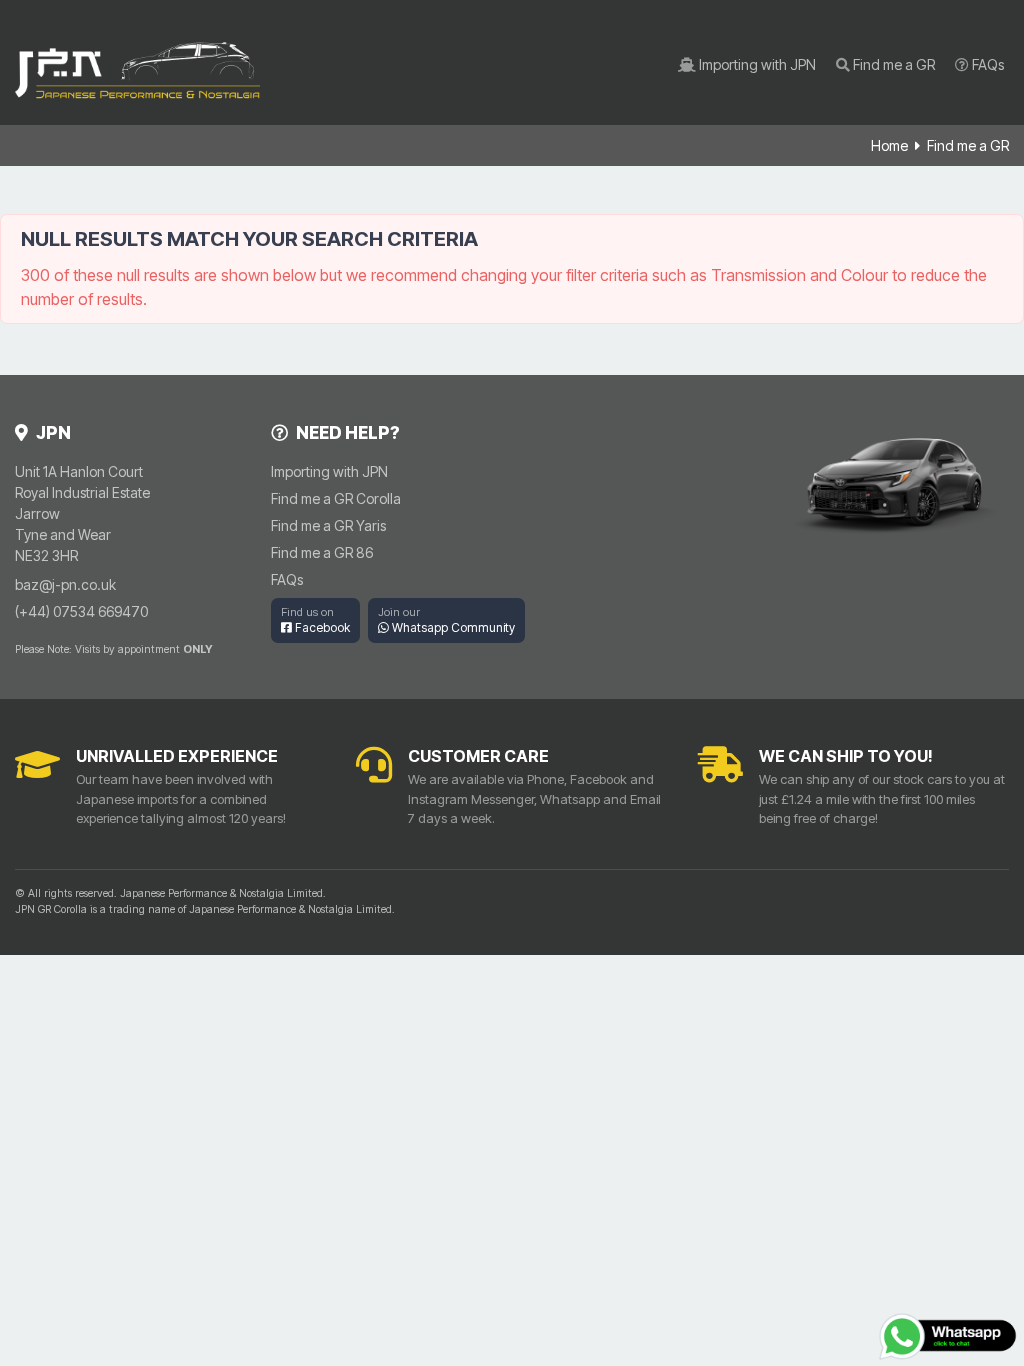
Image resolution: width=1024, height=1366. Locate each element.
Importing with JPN (756, 64)
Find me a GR (892, 64)
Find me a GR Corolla (336, 498)
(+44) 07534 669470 (81, 611)
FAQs (986, 64)
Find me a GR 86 (322, 552)
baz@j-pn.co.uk (65, 584)
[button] (315, 620)
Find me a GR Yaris (328, 525)
